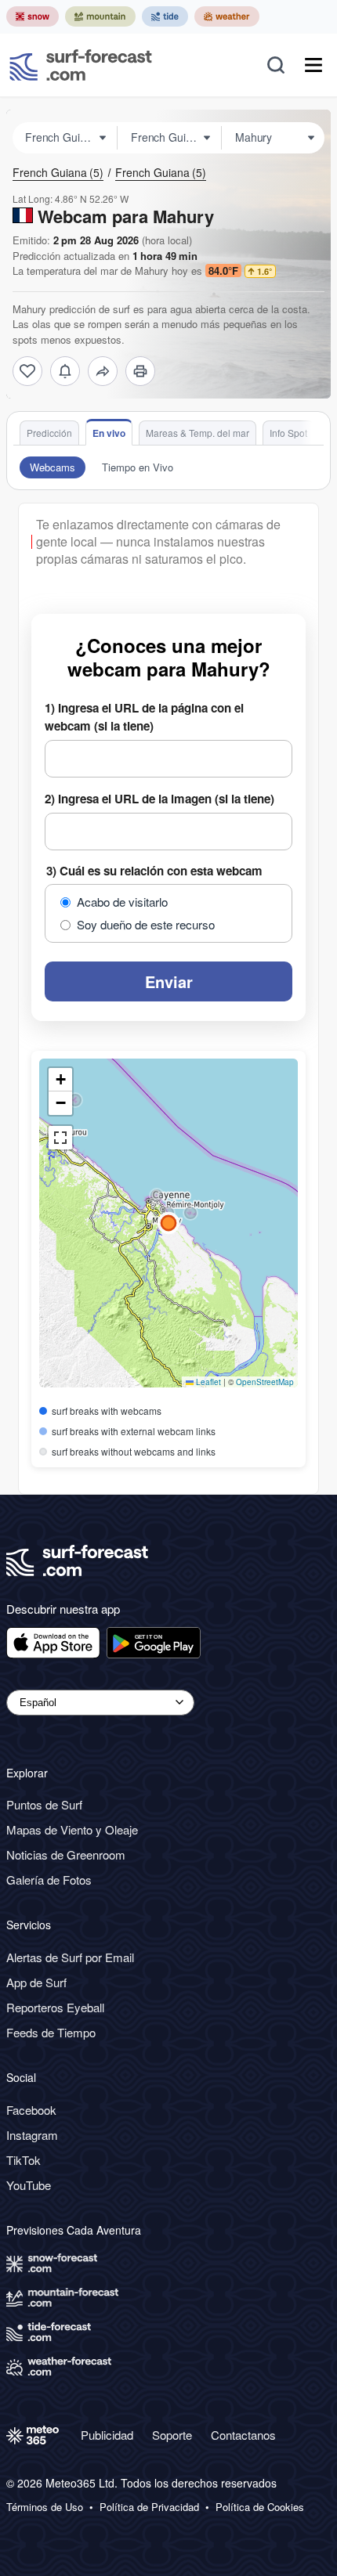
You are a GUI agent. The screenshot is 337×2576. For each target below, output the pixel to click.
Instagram (32, 2135)
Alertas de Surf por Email (70, 1957)
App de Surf (36, 1982)
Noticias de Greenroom (66, 1854)
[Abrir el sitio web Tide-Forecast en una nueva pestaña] (165, 16)
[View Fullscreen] (60, 1138)
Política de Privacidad (149, 2507)
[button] (157, 1196)
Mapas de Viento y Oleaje (72, 1829)
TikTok (24, 2160)
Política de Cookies (260, 2507)
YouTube (29, 2185)
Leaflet (207, 1382)
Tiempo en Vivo (138, 467)
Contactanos (243, 2435)
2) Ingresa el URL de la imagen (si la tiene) (159, 799)
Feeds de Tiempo (51, 2032)
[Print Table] (140, 371)
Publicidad (107, 2435)
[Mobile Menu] (313, 65)
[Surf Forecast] (81, 65)
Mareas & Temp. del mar (197, 433)
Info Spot (288, 433)
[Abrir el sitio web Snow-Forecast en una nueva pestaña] (33, 16)
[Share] (103, 371)
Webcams (53, 467)
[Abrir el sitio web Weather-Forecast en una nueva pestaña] (227, 16)
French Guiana (58, 172)
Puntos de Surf (44, 1804)
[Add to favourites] (27, 371)
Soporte (172, 2435)
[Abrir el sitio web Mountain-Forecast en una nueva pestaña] (100, 16)
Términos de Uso (45, 2507)
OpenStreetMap (265, 1382)
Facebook (31, 2110)
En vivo (109, 433)
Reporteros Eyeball (55, 2007)
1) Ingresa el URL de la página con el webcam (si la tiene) (144, 717)
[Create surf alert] (65, 371)
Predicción (49, 433)
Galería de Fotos (49, 1880)
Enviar (169, 981)
